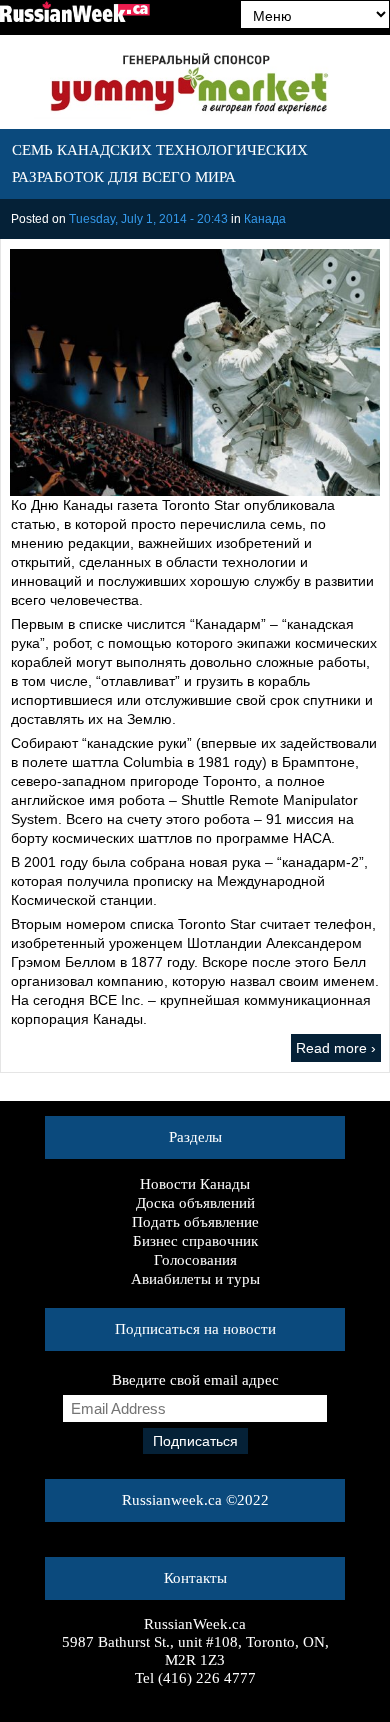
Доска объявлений (195, 1203)
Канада (265, 219)
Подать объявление (195, 1222)
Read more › (336, 1048)
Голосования (195, 1260)
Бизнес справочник (195, 1241)
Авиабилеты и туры (195, 1279)
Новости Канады (195, 1184)
